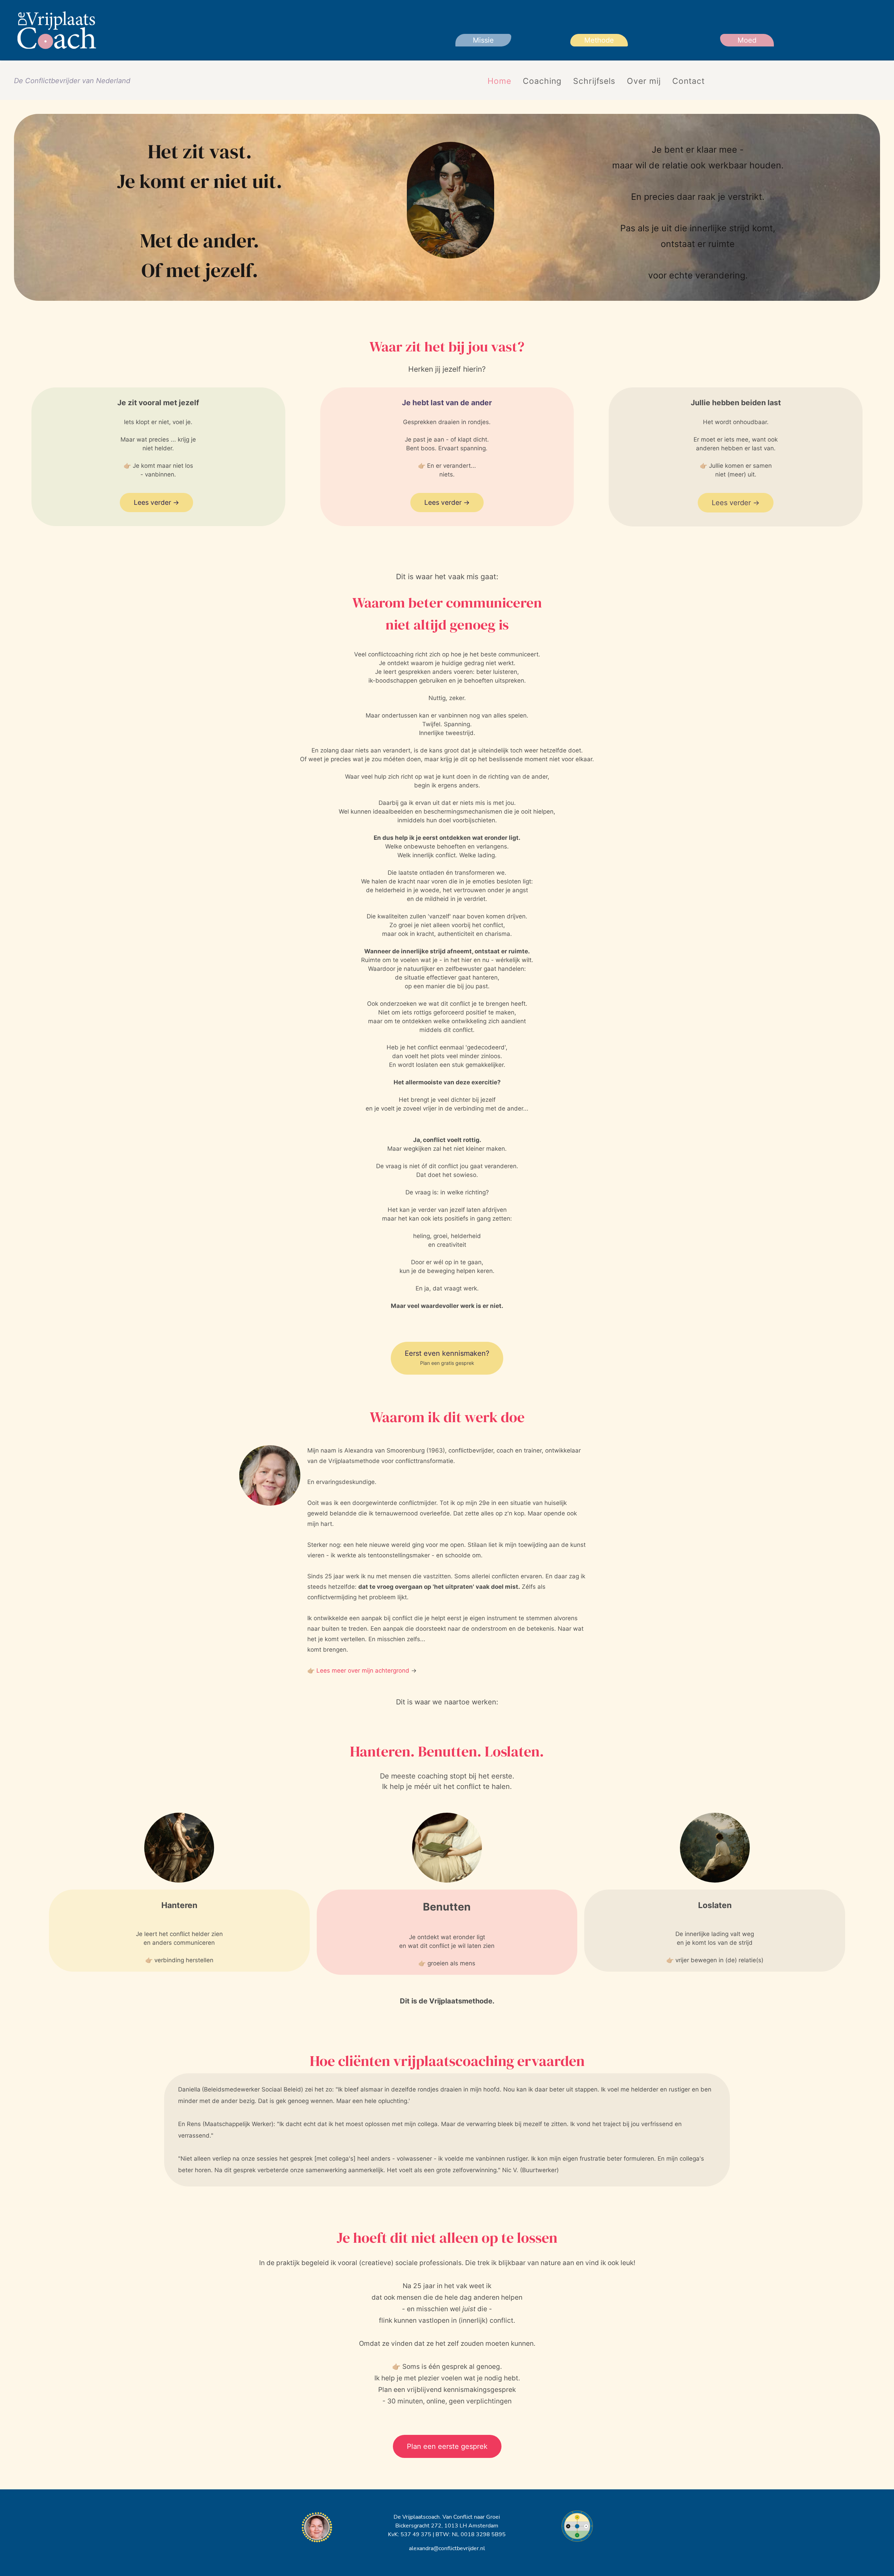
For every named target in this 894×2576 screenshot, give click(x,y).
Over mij (644, 81)
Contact (688, 81)
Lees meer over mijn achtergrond (363, 1671)
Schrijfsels (594, 81)
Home (499, 81)
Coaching (542, 81)
